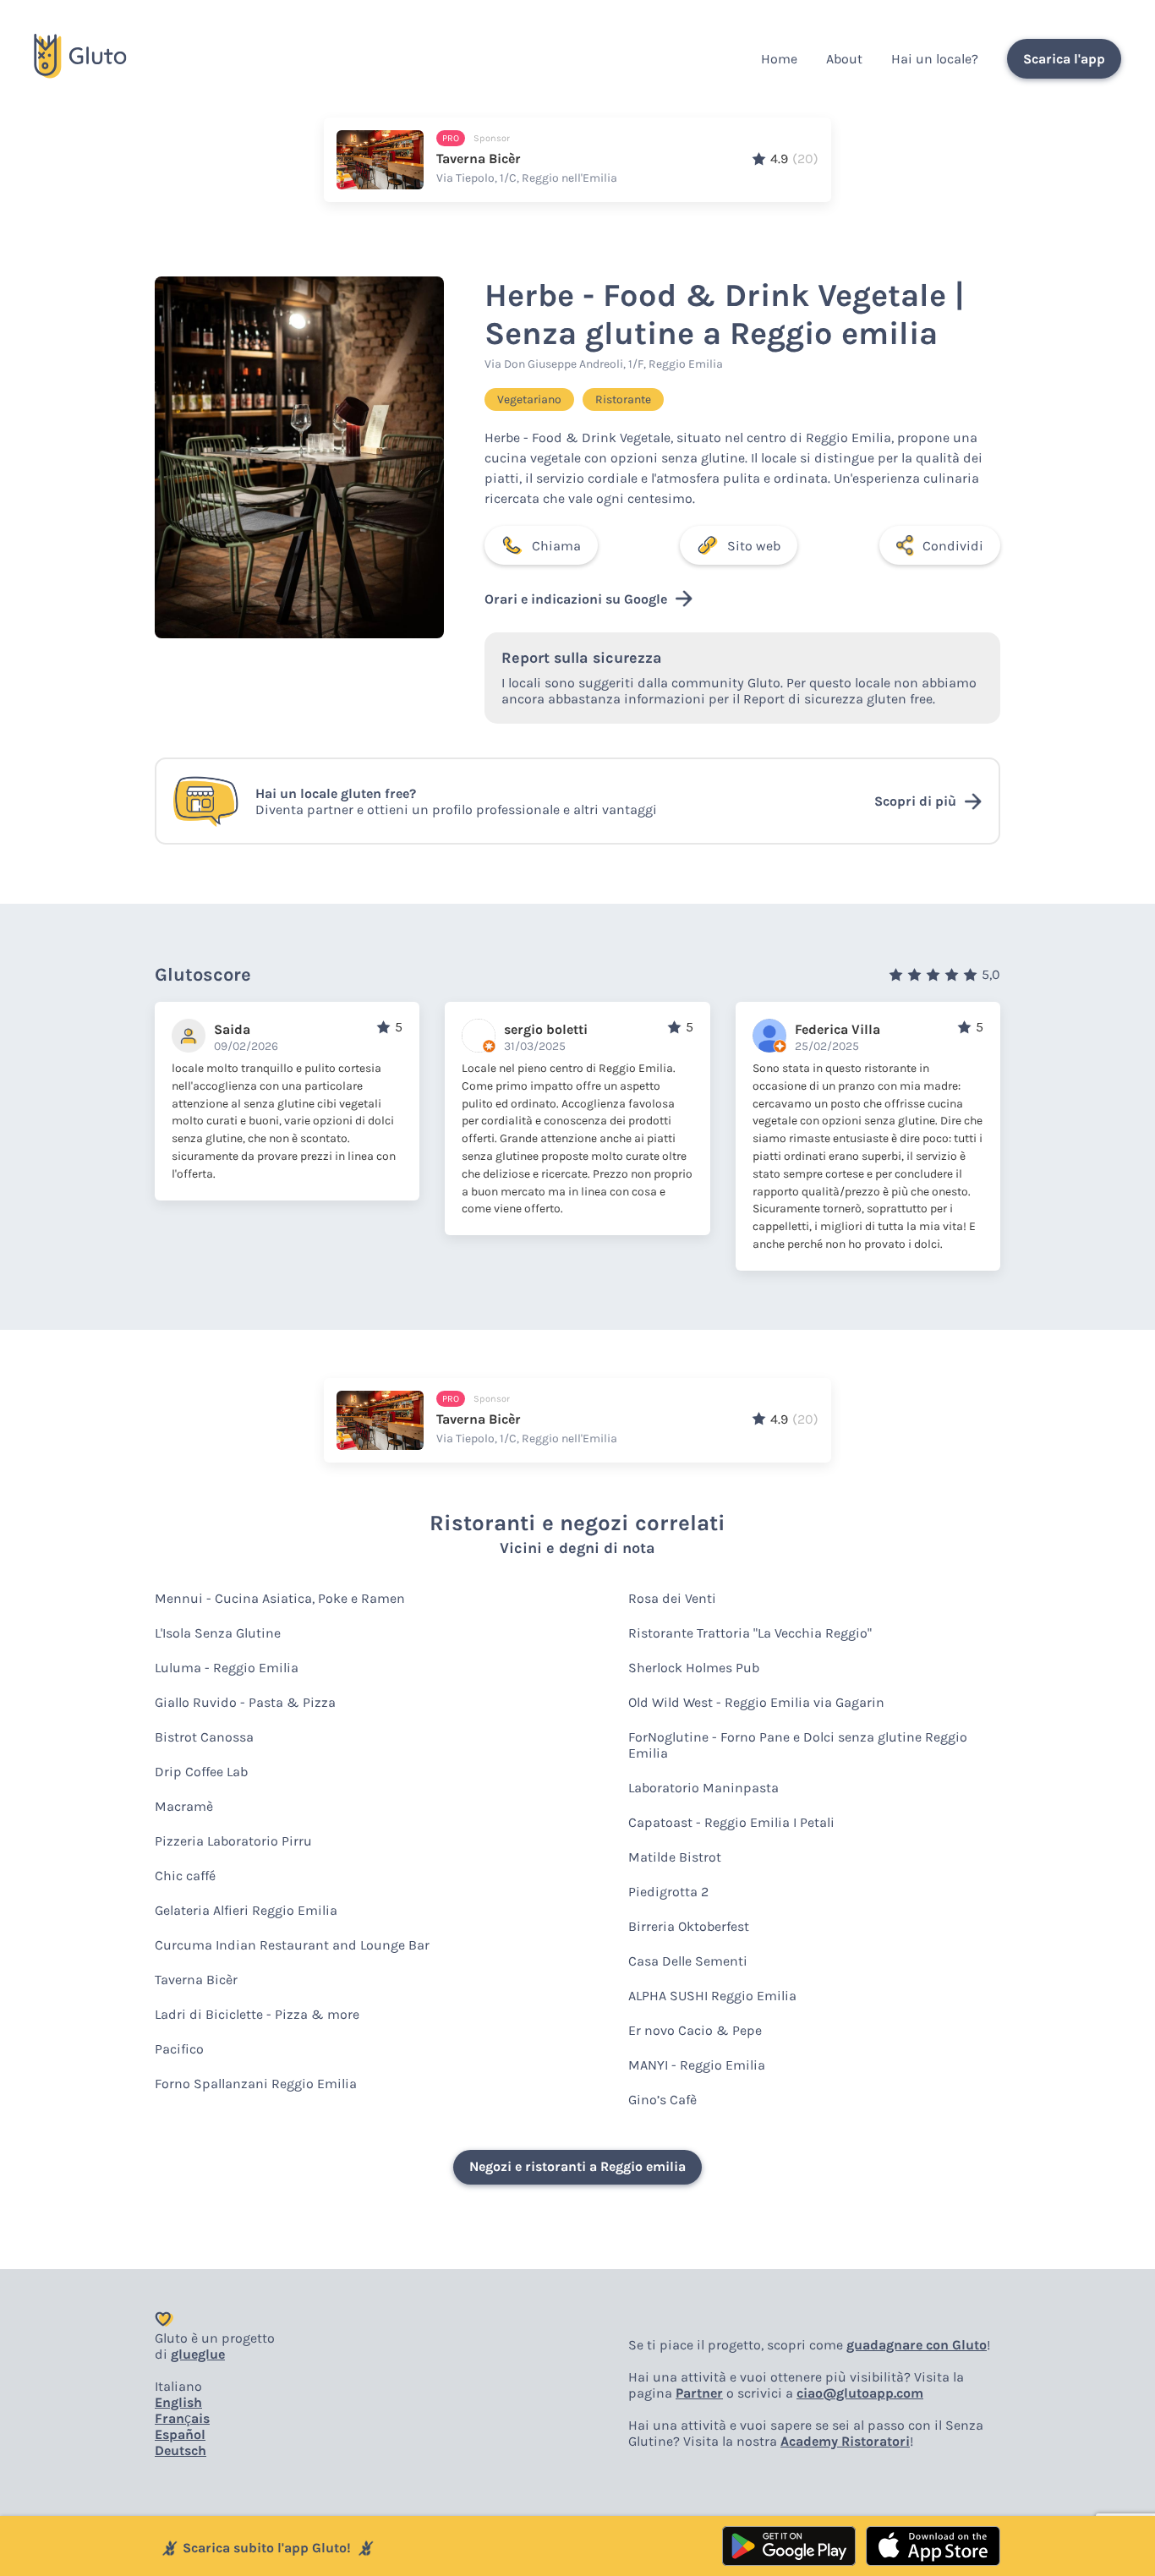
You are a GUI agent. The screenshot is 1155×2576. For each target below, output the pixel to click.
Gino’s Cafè (662, 2100)
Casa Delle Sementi (688, 1961)
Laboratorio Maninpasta (703, 1788)
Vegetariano (529, 399)
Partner (699, 2393)
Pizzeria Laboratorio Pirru (233, 1841)
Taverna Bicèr (196, 1980)
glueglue (198, 2354)
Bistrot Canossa (204, 1737)
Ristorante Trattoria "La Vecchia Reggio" (750, 1633)
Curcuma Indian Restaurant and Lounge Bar (292, 1945)
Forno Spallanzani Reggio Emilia (256, 2084)
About (844, 59)
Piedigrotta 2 (668, 1892)
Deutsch (181, 2450)
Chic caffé (185, 1876)
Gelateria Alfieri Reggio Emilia (246, 1910)
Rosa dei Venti (672, 1598)
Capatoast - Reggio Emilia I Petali (731, 1822)
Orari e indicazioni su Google (576, 599)
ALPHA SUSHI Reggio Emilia (712, 1996)
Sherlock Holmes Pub (694, 1668)
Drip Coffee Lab (201, 1772)
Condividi (953, 546)
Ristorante (623, 399)
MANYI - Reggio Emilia (697, 2065)
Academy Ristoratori (845, 2441)
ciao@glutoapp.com (860, 2393)
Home (779, 59)
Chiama (556, 546)
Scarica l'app (1064, 59)
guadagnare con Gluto (917, 2345)
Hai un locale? (935, 59)
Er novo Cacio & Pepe (695, 2030)
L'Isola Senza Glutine (218, 1633)
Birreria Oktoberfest (689, 1926)
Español (180, 2434)
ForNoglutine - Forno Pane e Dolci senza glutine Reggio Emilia (798, 1745)
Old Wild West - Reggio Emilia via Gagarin (756, 1702)
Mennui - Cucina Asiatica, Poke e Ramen (280, 1598)
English (178, 2402)
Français (182, 2418)
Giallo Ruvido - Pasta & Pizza (245, 1702)
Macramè (184, 1806)
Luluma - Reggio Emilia (227, 1668)
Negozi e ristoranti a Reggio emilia (577, 2166)
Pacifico (179, 2049)
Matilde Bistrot (675, 1857)
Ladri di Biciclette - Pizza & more (257, 2014)
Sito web (754, 546)
